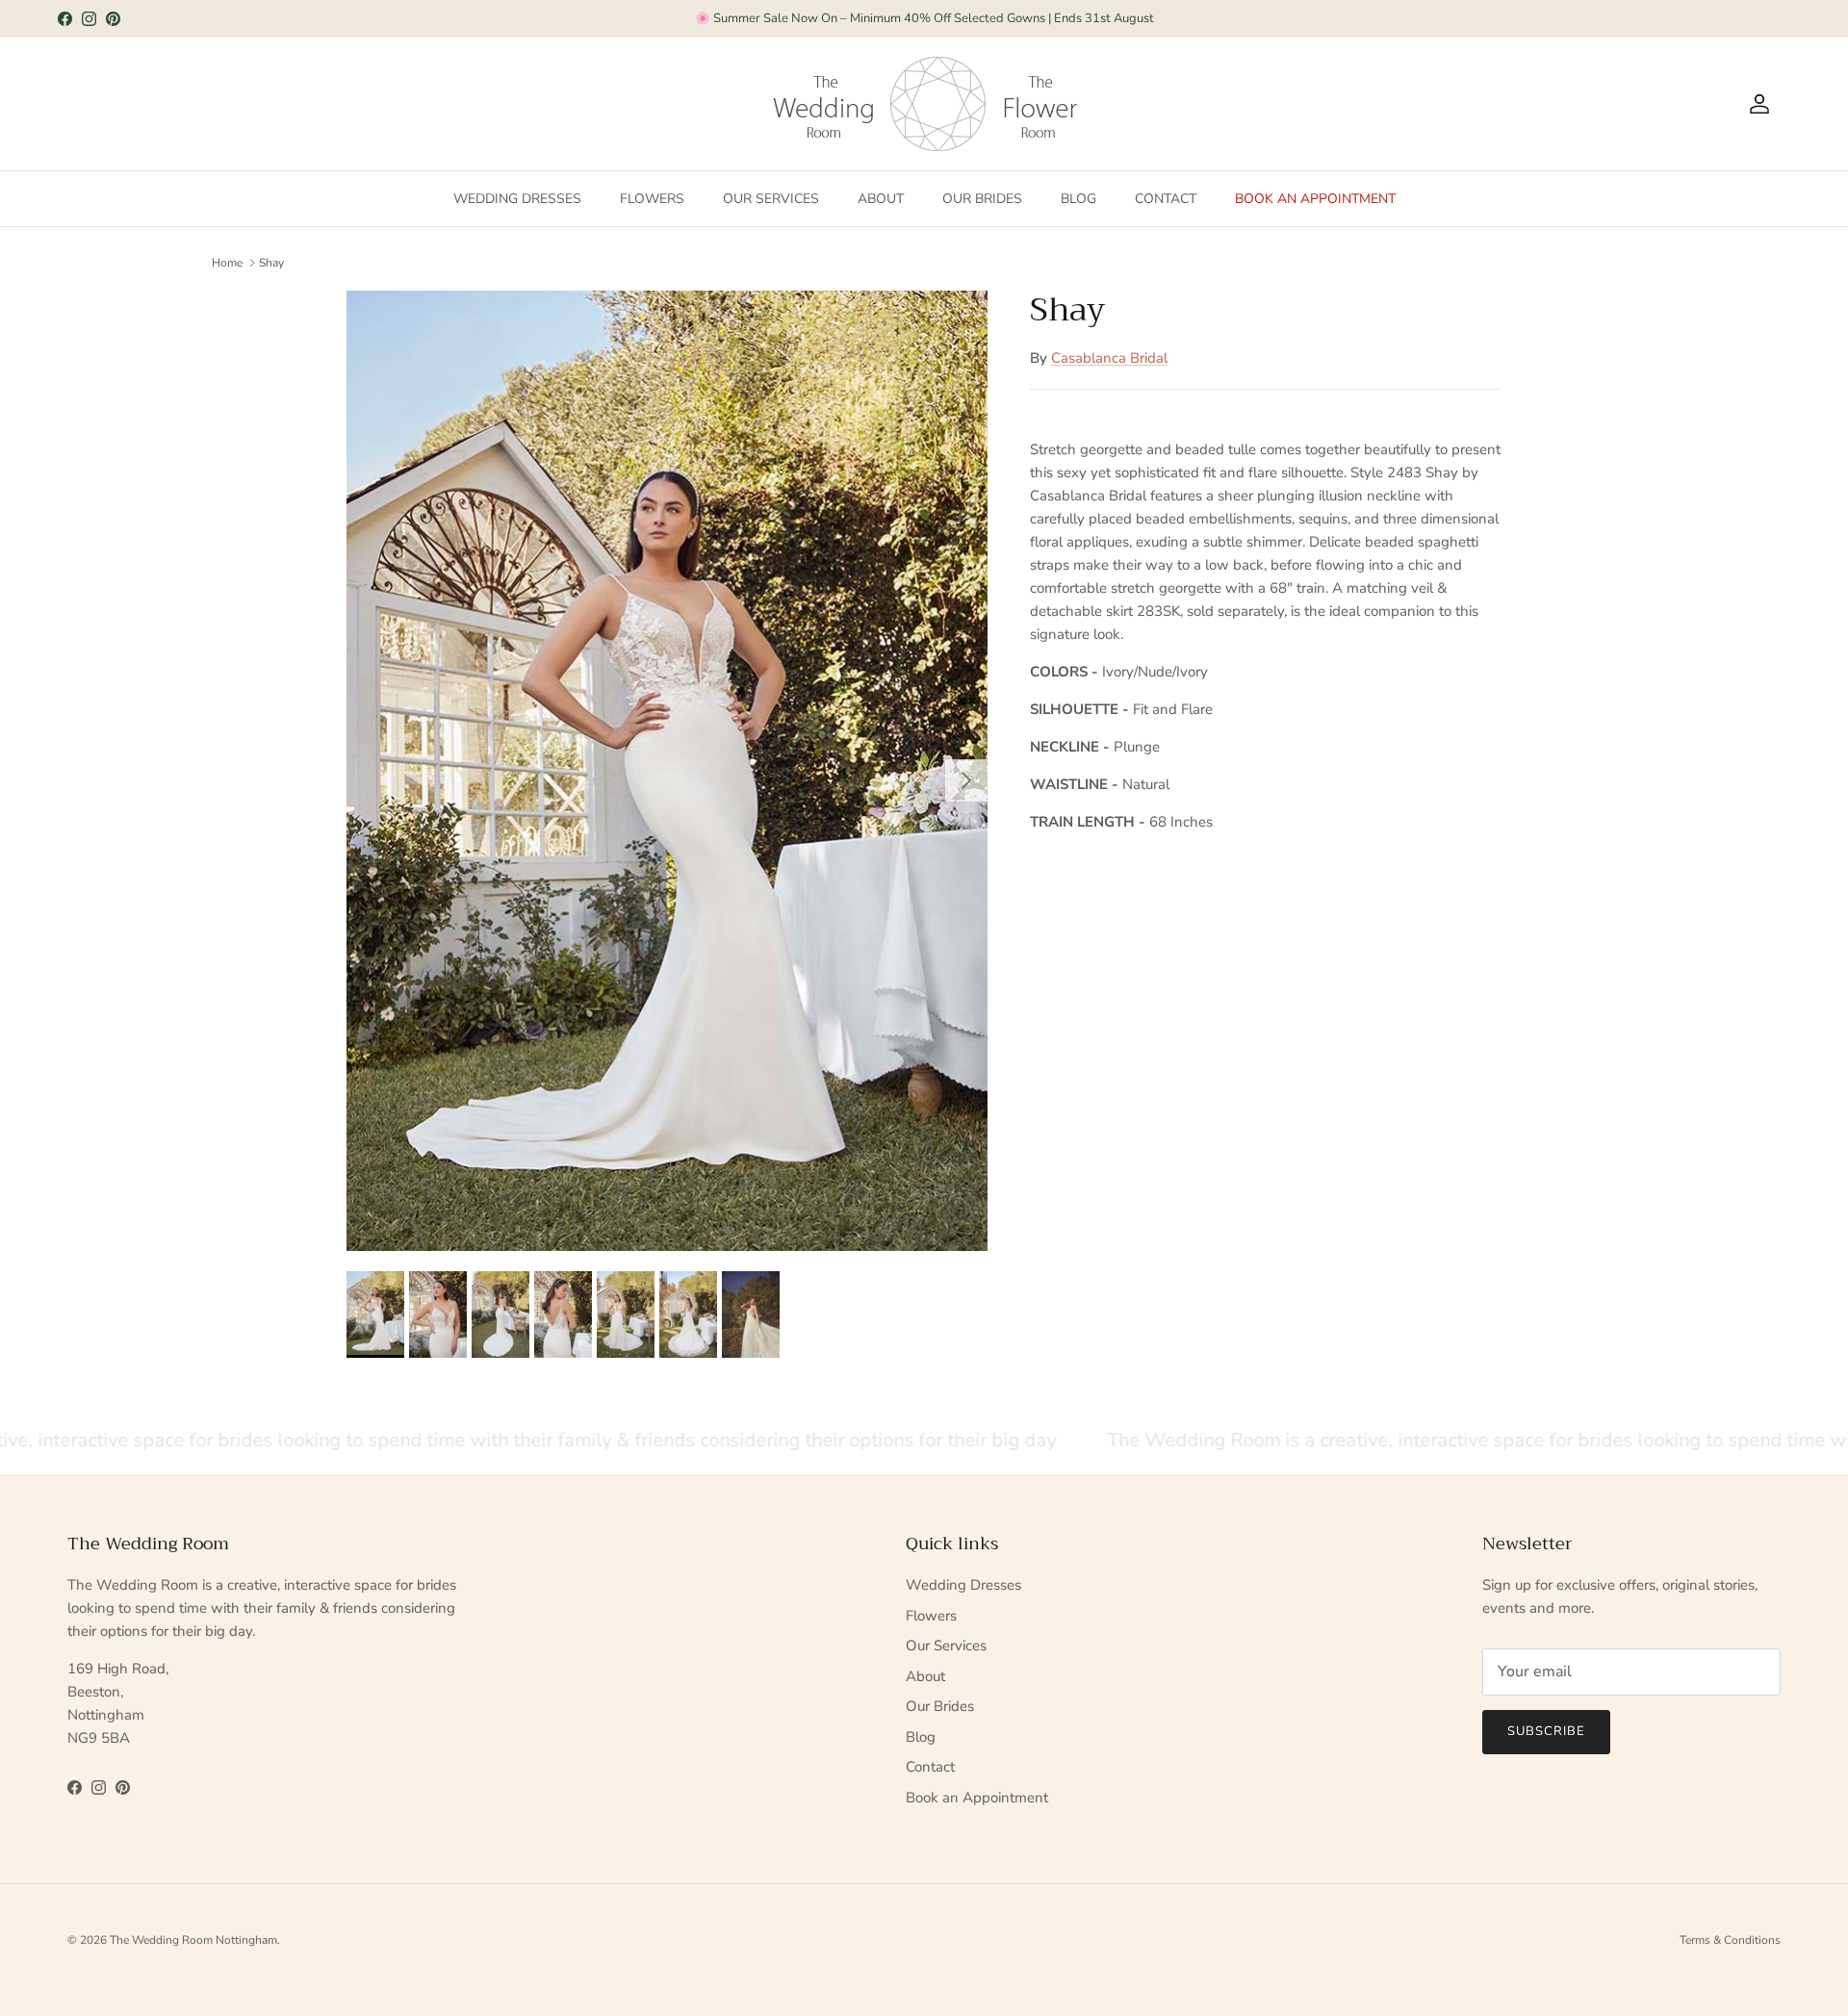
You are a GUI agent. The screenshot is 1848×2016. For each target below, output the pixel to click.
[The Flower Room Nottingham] (1040, 104)
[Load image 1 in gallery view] (667, 771)
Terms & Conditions (1730, 1940)
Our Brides (982, 199)
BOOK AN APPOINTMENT (924, 18)
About (881, 199)
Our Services (771, 199)
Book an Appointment (1315, 199)
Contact (1166, 199)
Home (227, 263)
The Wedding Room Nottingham (193, 1940)
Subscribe (1546, 1731)
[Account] (1756, 104)
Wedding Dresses (517, 199)
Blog (1078, 199)
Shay (271, 263)
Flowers (652, 199)
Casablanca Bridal (1109, 358)
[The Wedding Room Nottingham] (888, 104)
